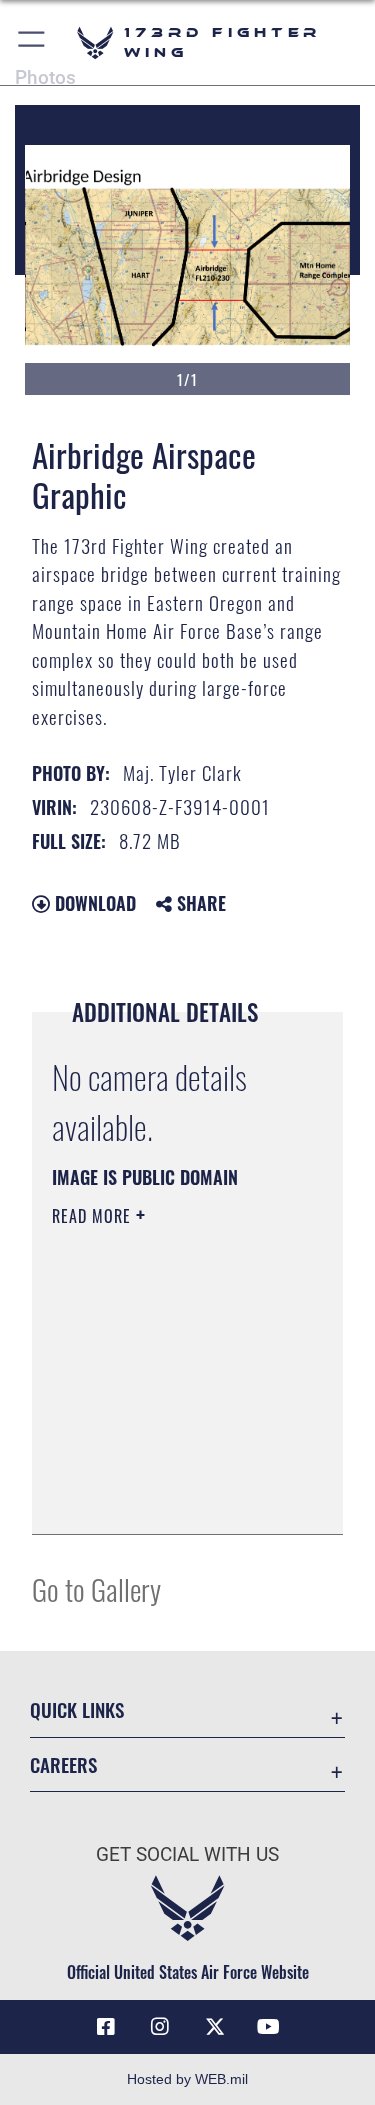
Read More (94, 1216)
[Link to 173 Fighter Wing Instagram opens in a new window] (160, 2027)
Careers (63, 1764)
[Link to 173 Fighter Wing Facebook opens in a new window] (106, 2027)
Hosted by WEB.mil (187, 2079)
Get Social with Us (187, 1854)
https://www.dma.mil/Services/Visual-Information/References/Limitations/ (173, 1497)
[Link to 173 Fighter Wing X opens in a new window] (215, 2027)
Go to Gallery (96, 1588)
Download (93, 903)
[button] (32, 42)
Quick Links (77, 1709)
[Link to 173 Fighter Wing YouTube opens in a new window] (269, 2027)
